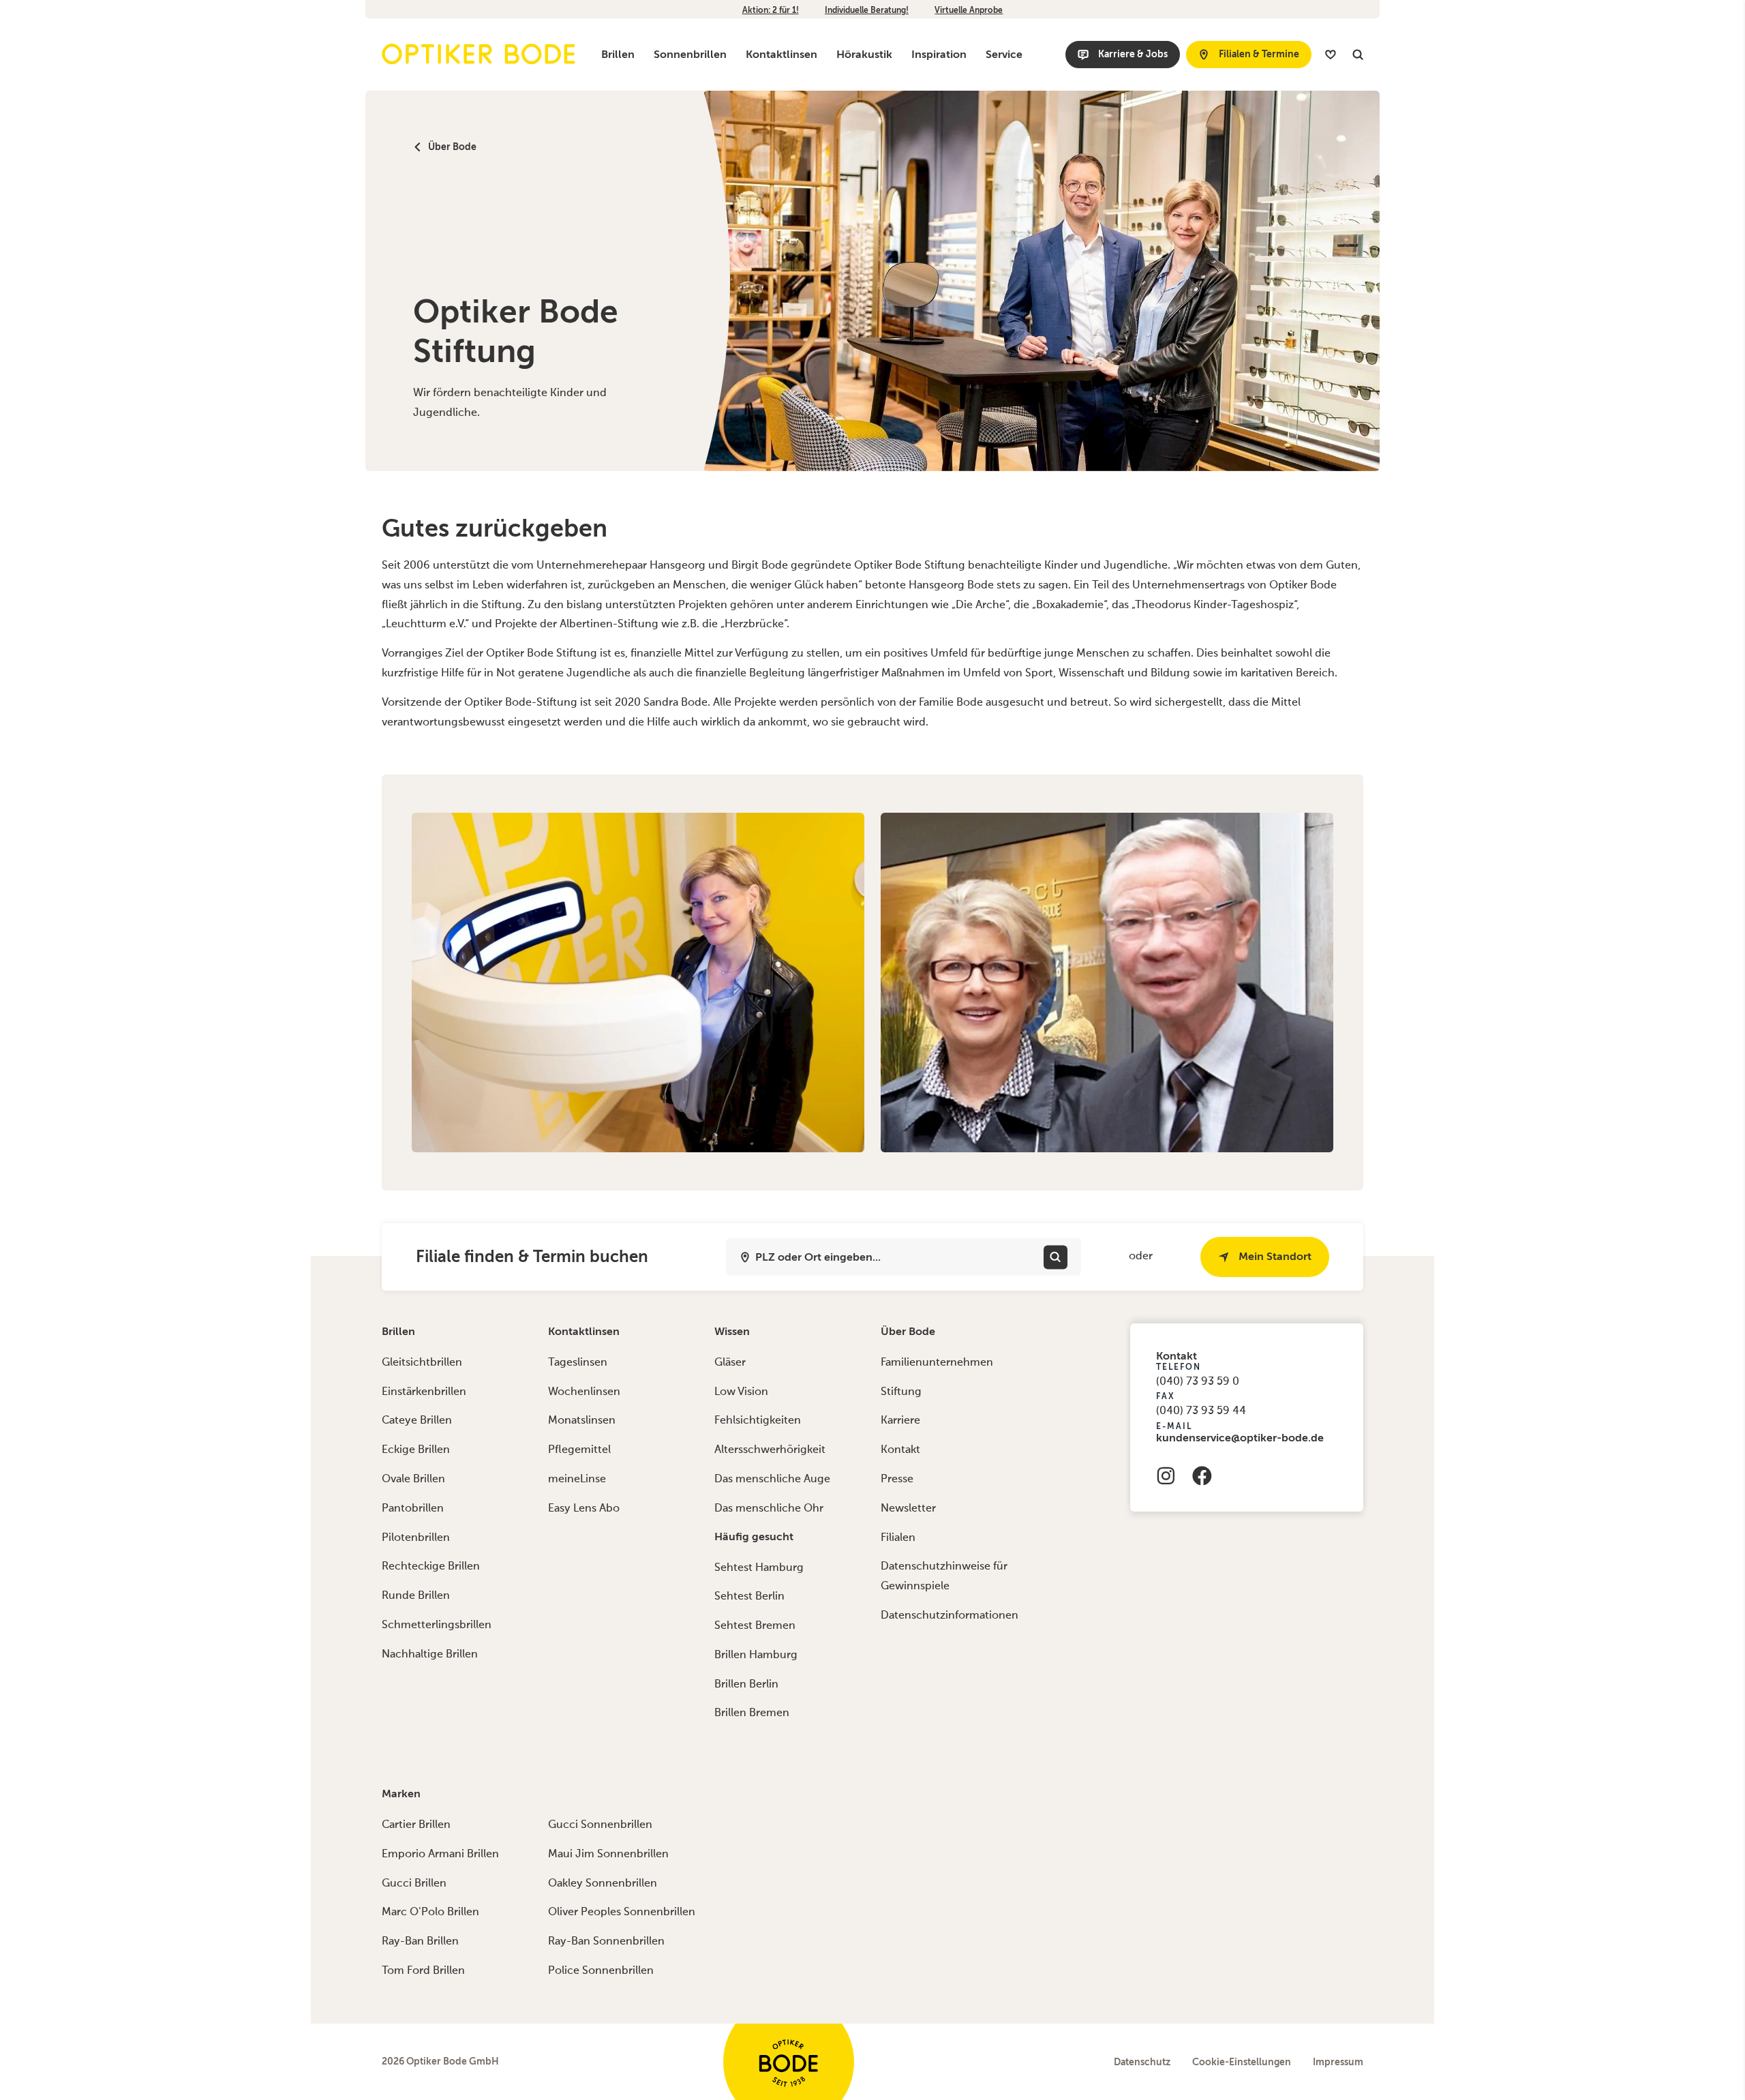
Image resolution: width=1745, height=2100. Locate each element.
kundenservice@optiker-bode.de (1240, 1438)
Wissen (732, 1331)
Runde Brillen (416, 1596)
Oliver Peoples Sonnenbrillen (622, 1912)
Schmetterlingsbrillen (437, 1625)
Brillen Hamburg (756, 1655)
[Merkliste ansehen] (1331, 55)
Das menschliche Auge (772, 1480)
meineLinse (577, 1480)
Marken (401, 1794)
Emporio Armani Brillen (440, 1855)
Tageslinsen (578, 1363)
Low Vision (741, 1392)
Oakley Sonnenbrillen (603, 1884)
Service (1004, 54)
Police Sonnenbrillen (601, 1971)
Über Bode (908, 1331)
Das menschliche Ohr (769, 1509)
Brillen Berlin (746, 1685)
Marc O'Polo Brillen (430, 1912)
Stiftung (901, 1392)
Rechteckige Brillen (431, 1567)
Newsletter (908, 1509)
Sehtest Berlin (749, 1597)
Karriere (900, 1421)
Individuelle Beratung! (867, 10)
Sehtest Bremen (755, 1626)
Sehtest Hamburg (759, 1568)
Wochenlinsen (584, 1392)
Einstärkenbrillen (424, 1392)
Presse (897, 1480)
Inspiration (939, 54)
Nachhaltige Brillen (430, 1655)
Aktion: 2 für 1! (771, 10)
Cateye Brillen (417, 1421)
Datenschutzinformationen (950, 1616)
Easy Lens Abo (584, 1509)
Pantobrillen (413, 1509)
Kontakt (900, 1450)
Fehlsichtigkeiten (758, 1421)
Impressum (1338, 2062)
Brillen (618, 54)
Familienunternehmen (937, 1363)
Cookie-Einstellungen (1242, 2062)
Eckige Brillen (416, 1450)
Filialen (898, 1538)
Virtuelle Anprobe (969, 10)
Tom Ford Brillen (423, 1971)
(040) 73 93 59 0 (1198, 1382)
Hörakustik (864, 54)
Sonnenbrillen (690, 54)
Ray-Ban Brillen (420, 1942)
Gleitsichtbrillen (422, 1363)
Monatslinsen (582, 1421)
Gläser (730, 1363)
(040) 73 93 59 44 (1201, 1411)
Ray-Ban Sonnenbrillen (606, 1942)
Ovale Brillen (413, 1480)
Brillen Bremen (752, 1713)
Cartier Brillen (416, 1825)
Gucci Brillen (414, 1884)
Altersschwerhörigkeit (770, 1450)
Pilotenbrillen (416, 1538)
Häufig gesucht (754, 1536)
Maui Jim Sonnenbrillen (608, 1855)
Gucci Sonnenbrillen (600, 1825)
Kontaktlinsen (782, 54)
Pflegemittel (579, 1450)
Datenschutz (1142, 2062)
